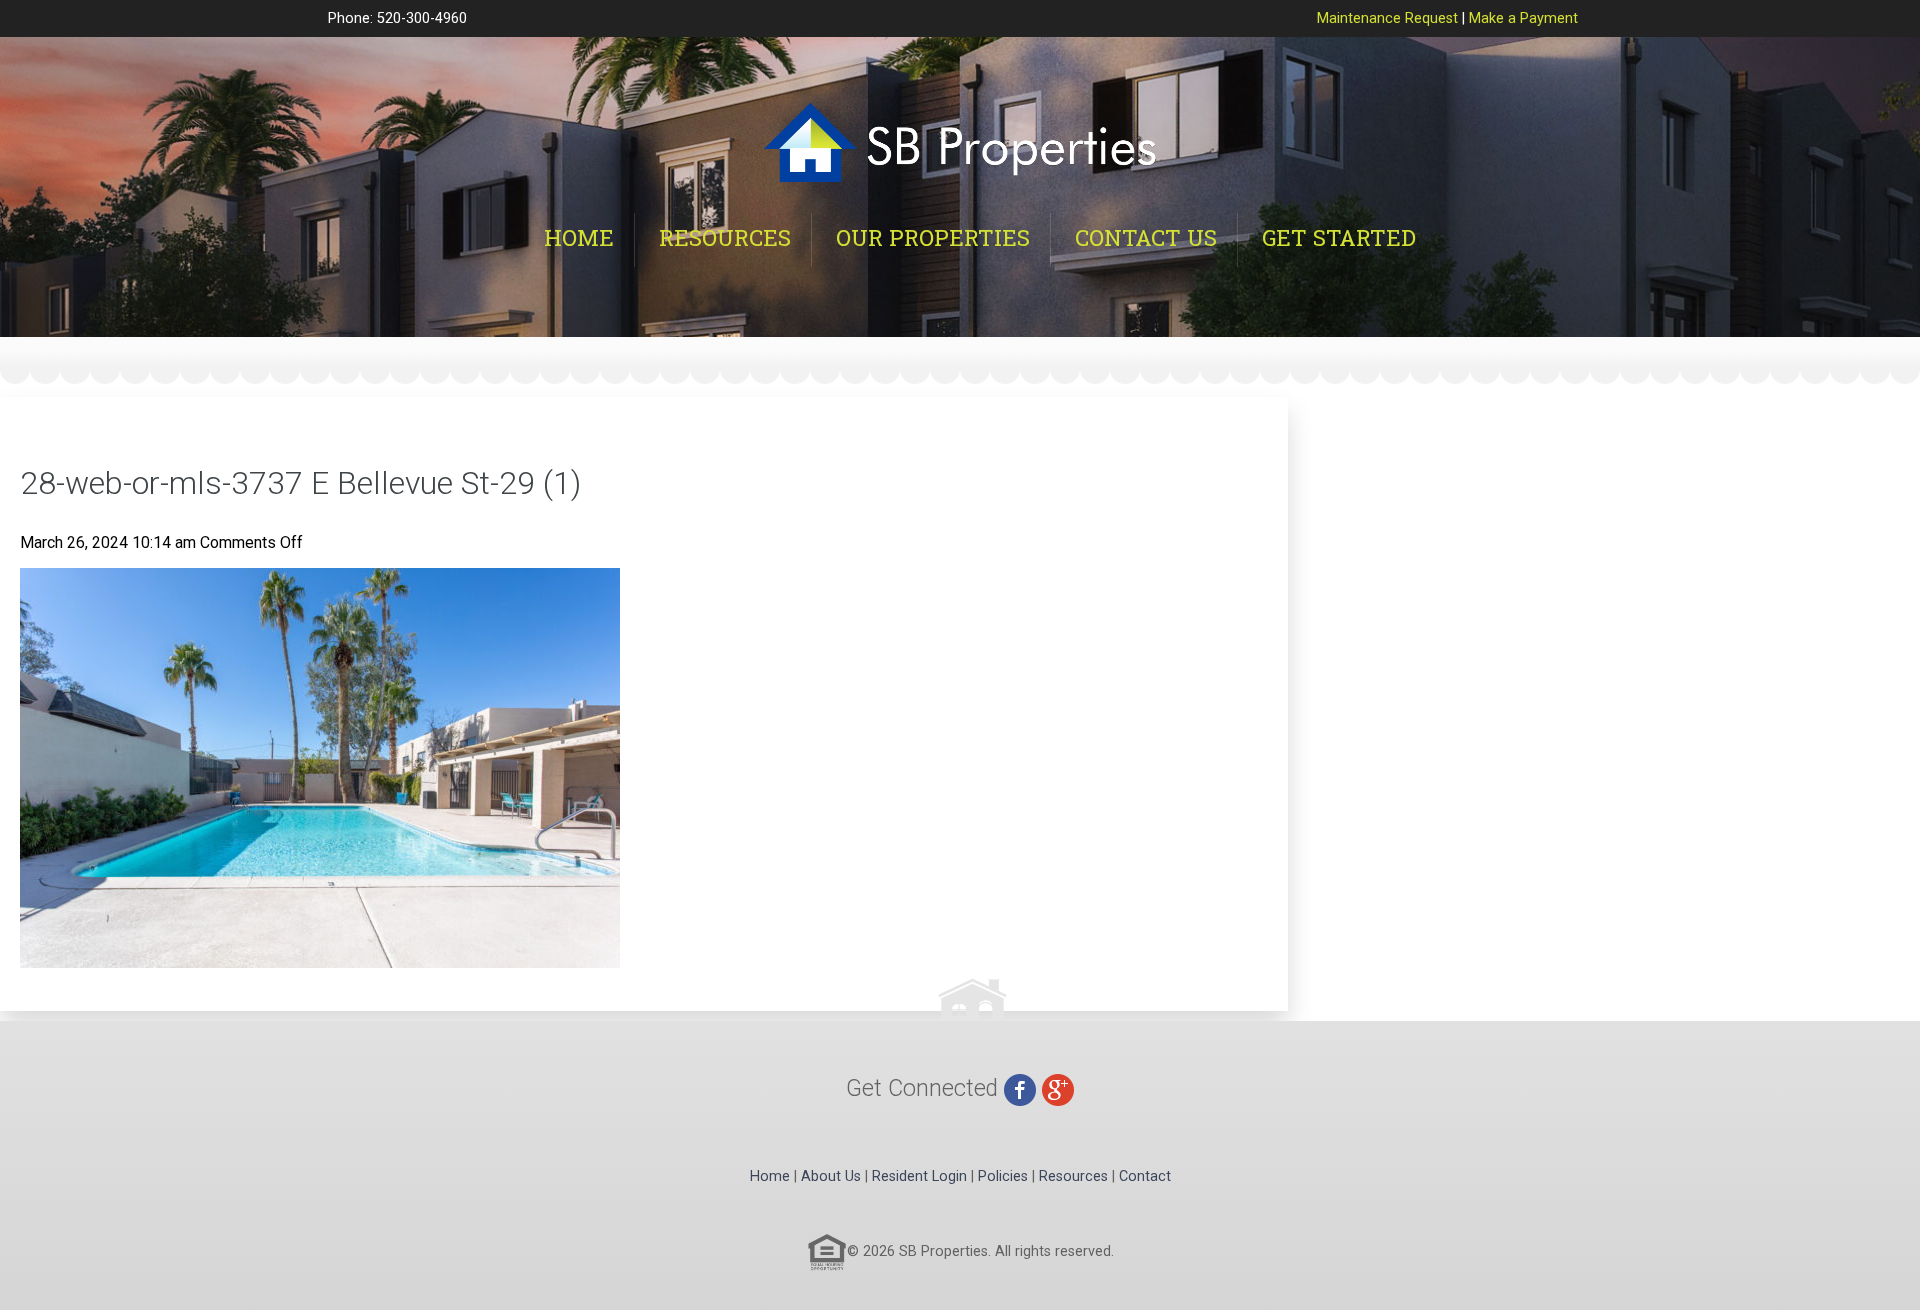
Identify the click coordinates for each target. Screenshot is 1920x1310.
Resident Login (919, 1176)
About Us (831, 1176)
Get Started (1339, 237)
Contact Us (1146, 237)
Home (579, 237)
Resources (725, 237)
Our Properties (933, 237)
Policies (1003, 1176)
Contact (1145, 1176)
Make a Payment (1523, 18)
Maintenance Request (1387, 18)
